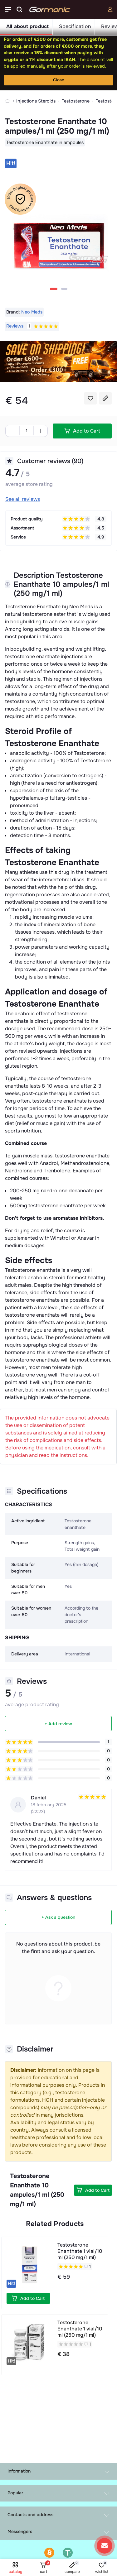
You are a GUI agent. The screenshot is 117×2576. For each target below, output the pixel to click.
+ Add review (58, 1724)
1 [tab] (54, 289)
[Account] (110, 9)
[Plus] (41, 431)
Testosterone (76, 101)
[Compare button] (105, 398)
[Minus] (12, 431)
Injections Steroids (36, 101)
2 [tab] (64, 289)
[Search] (19, 9)
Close (59, 80)
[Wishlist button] (90, 398)
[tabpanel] (58, 229)
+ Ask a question (58, 1917)
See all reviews (23, 499)
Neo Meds (32, 312)
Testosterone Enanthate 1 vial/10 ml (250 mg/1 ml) (80, 2251)
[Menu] (8, 9)
